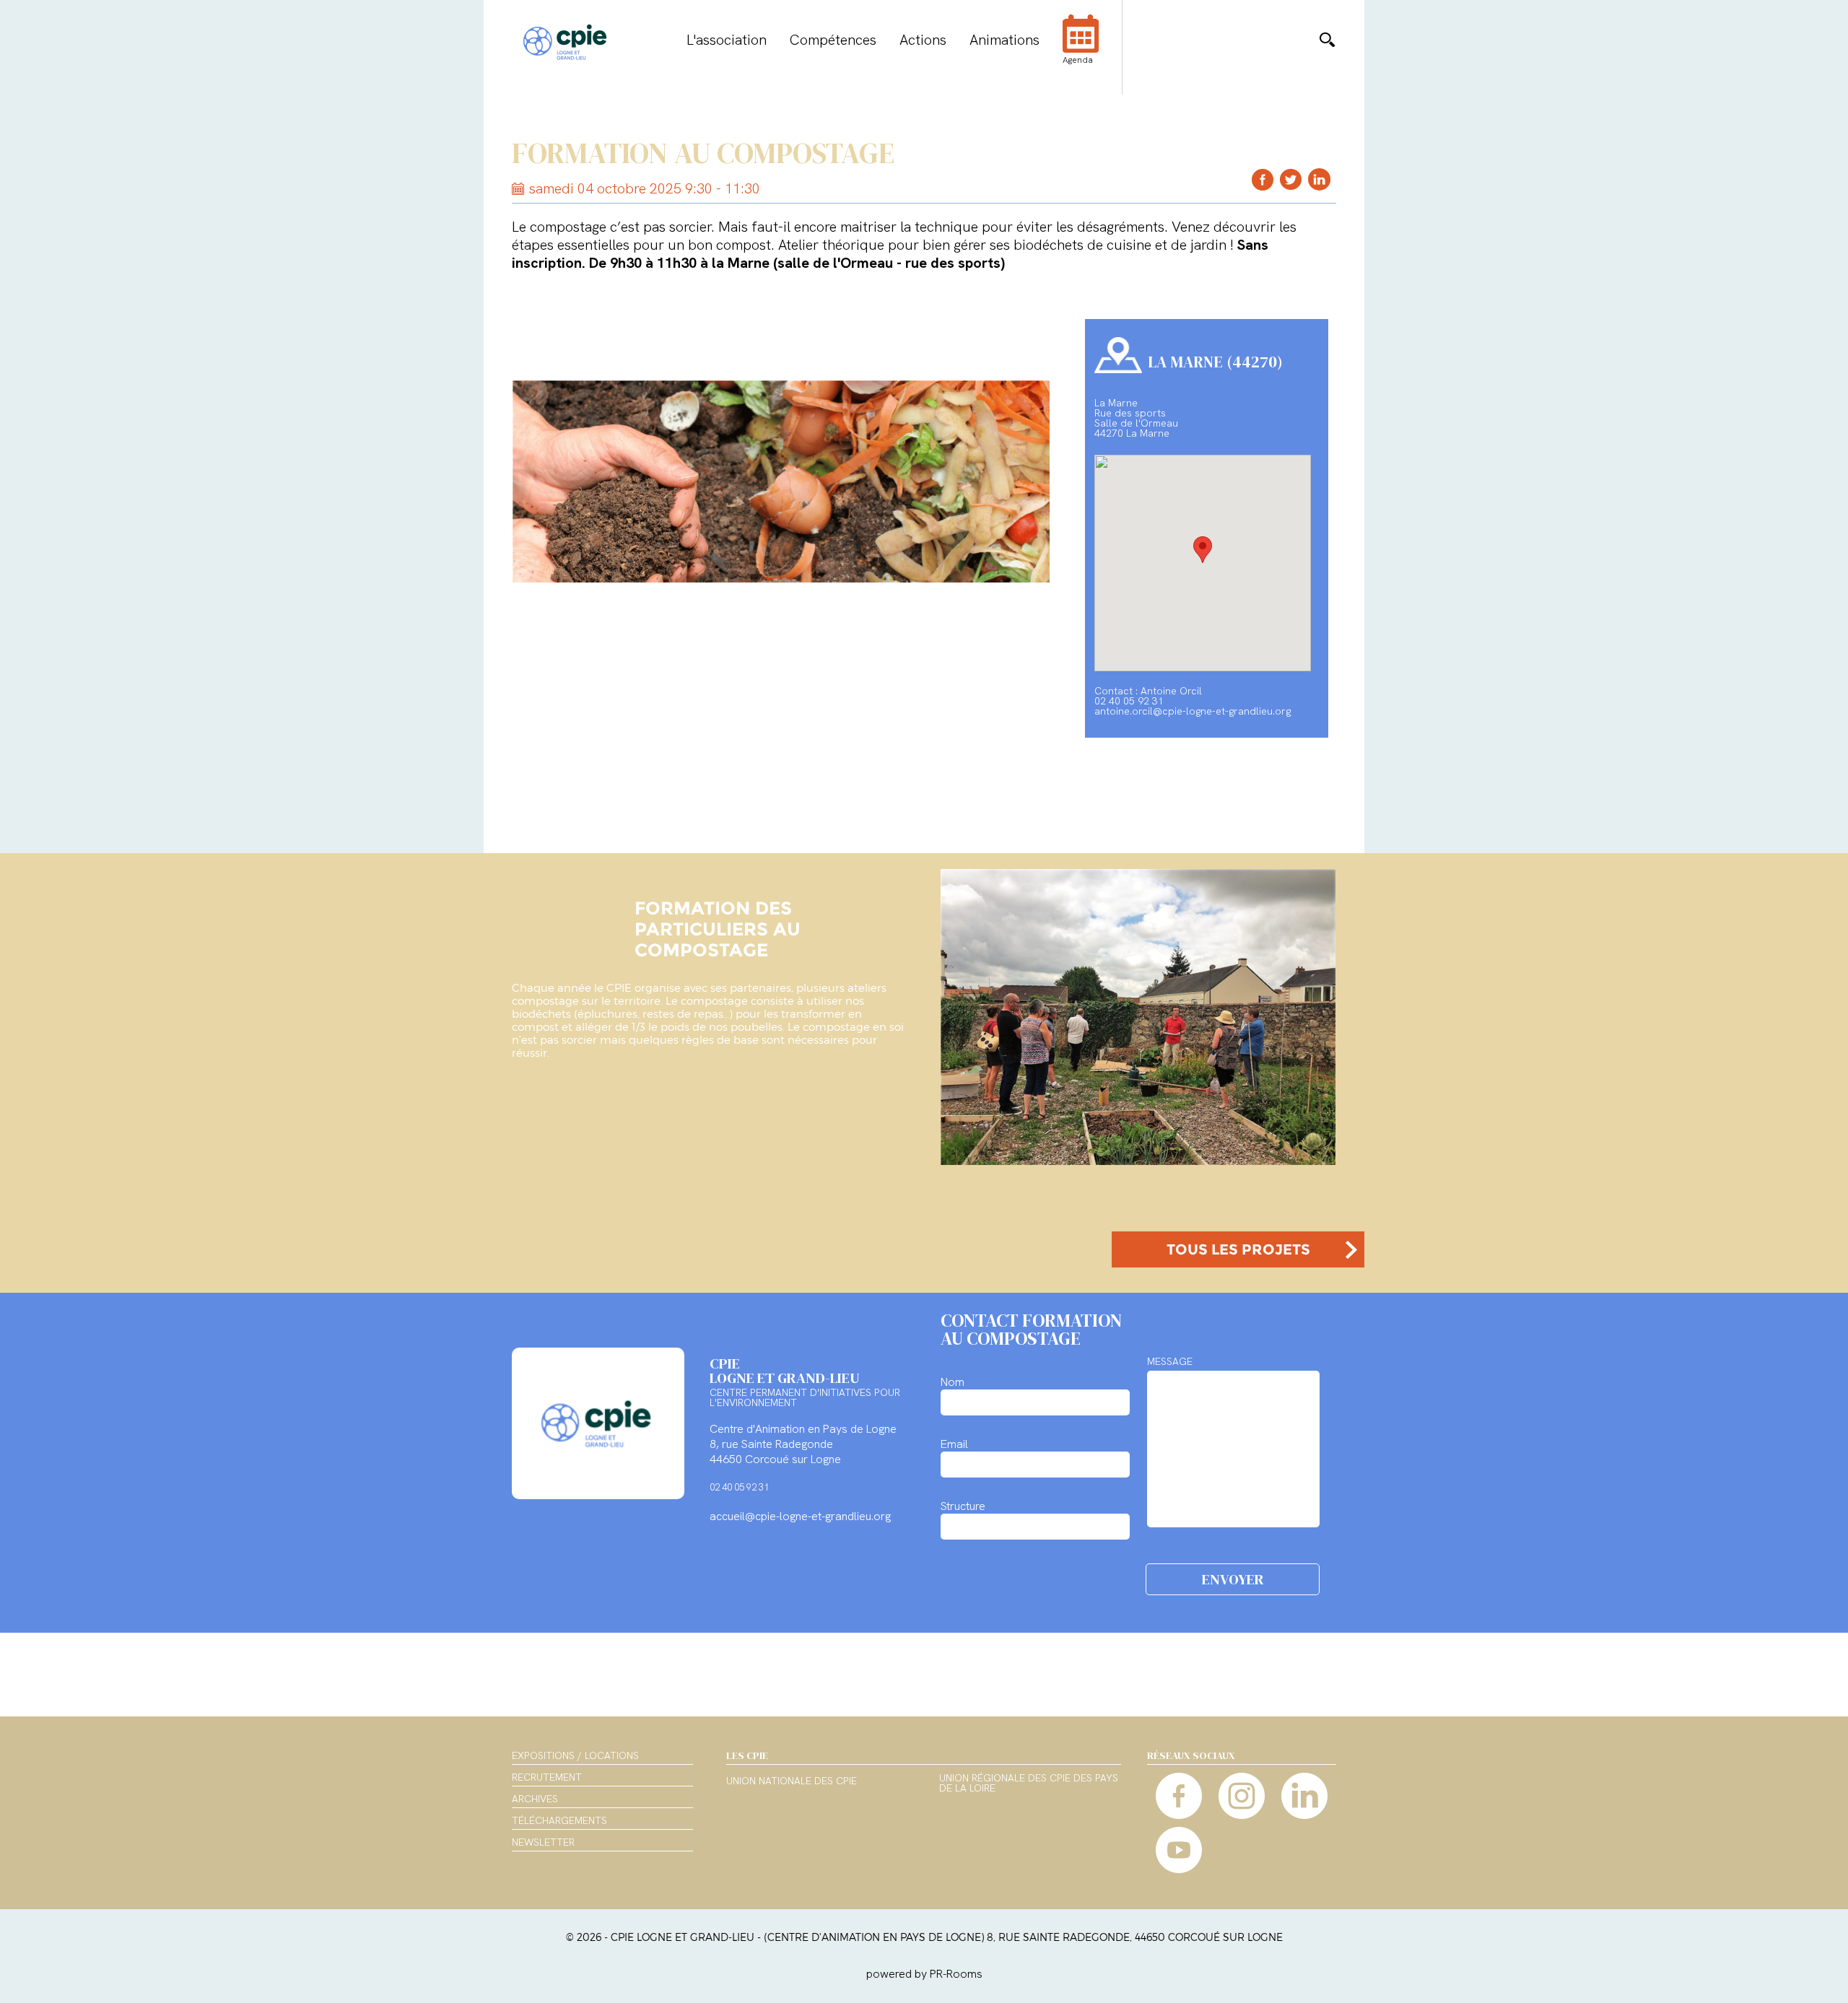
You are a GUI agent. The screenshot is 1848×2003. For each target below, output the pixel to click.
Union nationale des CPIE (792, 1781)
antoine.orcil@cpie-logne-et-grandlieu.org (1193, 711)
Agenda (1078, 60)
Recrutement (547, 1777)
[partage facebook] (1263, 179)
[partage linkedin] (1319, 179)
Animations (1004, 40)
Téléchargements (559, 1820)
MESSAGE (1170, 1361)
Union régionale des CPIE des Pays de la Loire (1029, 1784)
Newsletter (543, 1842)
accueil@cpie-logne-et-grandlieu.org (800, 1516)
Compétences (833, 40)
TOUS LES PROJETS (1238, 1249)
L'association (727, 40)
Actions (923, 40)
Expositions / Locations (575, 1755)
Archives (535, 1799)
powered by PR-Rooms (924, 1974)
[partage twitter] (1291, 179)
